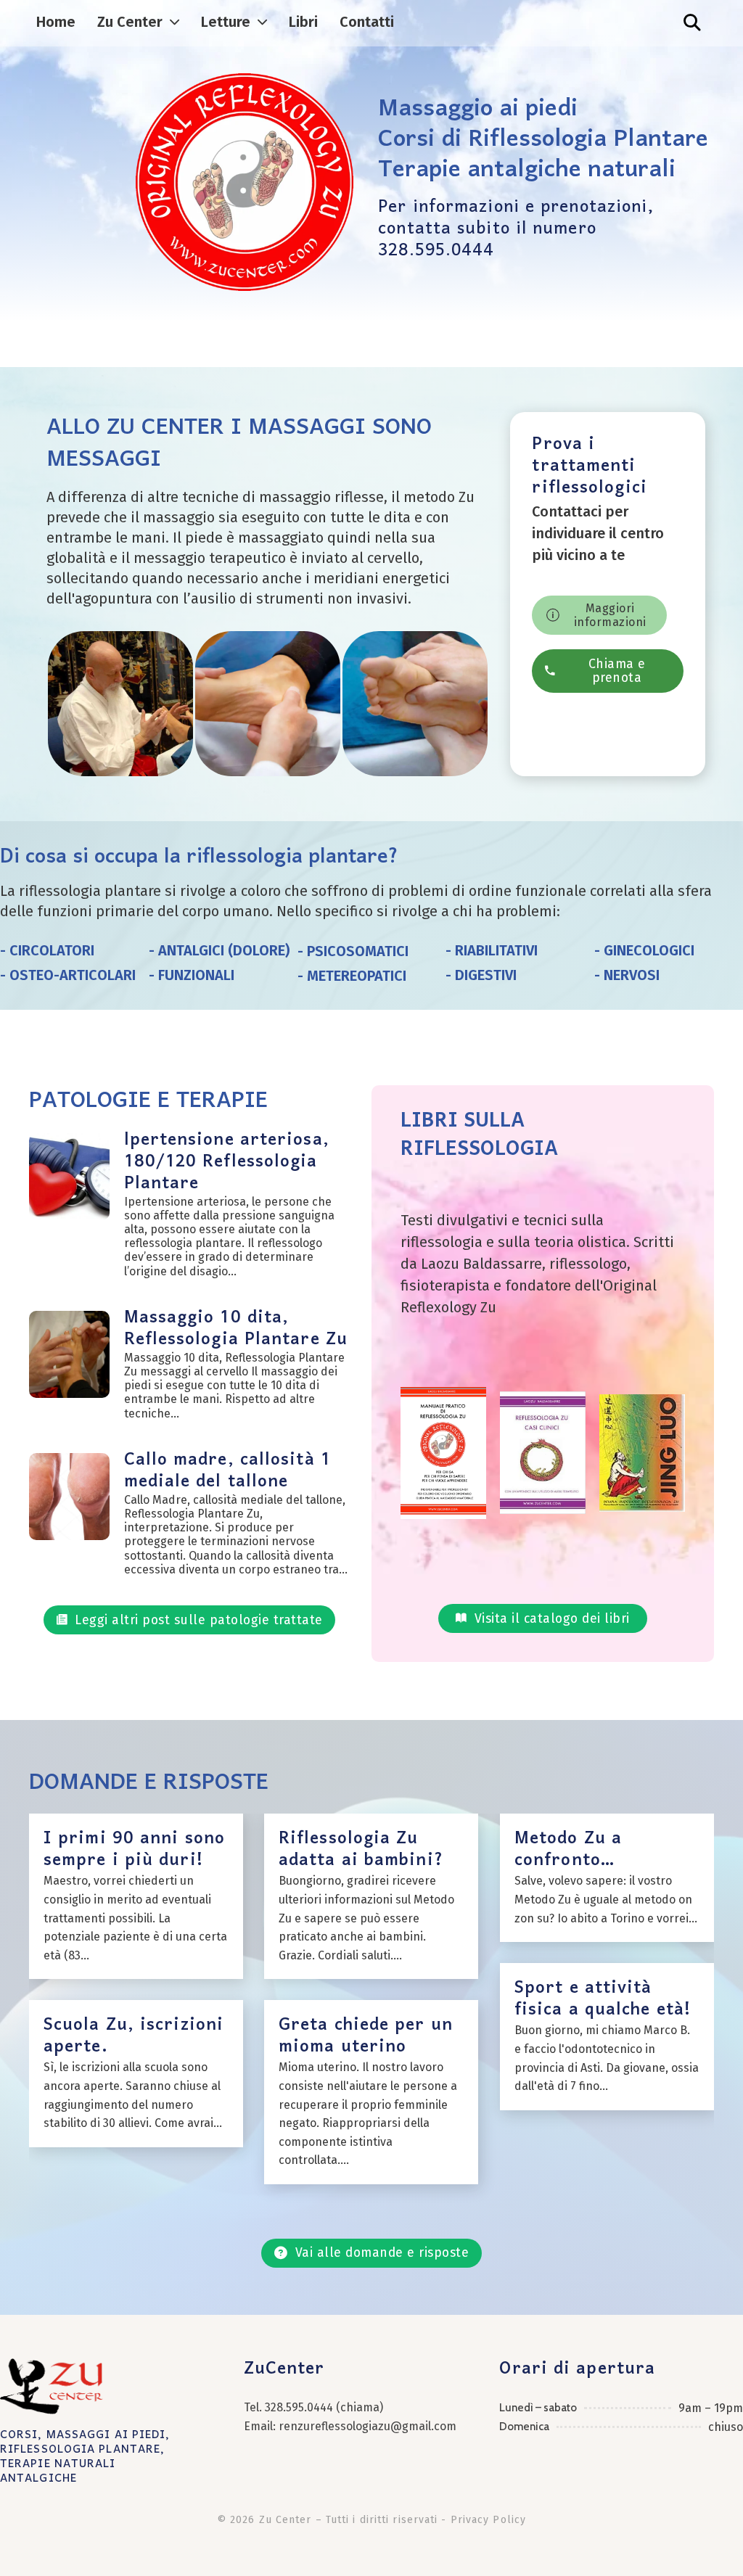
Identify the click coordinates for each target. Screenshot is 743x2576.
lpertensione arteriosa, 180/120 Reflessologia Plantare (227, 1162)
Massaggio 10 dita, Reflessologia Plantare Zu (236, 1329)
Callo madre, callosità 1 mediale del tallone (227, 1471)
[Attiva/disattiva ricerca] (692, 22)
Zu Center (130, 22)
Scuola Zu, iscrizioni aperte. (134, 2036)
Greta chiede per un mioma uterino (366, 2036)
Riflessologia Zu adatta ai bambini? (361, 1849)
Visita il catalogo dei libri (552, 1619)
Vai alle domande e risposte (382, 2253)
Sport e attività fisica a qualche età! (603, 1999)
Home (56, 22)
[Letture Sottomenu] (262, 22)
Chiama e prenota (617, 671)
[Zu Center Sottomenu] (175, 22)
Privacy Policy (488, 2520)
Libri (303, 22)
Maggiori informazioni (610, 615)
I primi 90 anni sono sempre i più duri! (134, 1849)
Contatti (367, 22)
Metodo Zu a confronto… (568, 1849)
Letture (226, 22)
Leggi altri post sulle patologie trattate (199, 1620)
